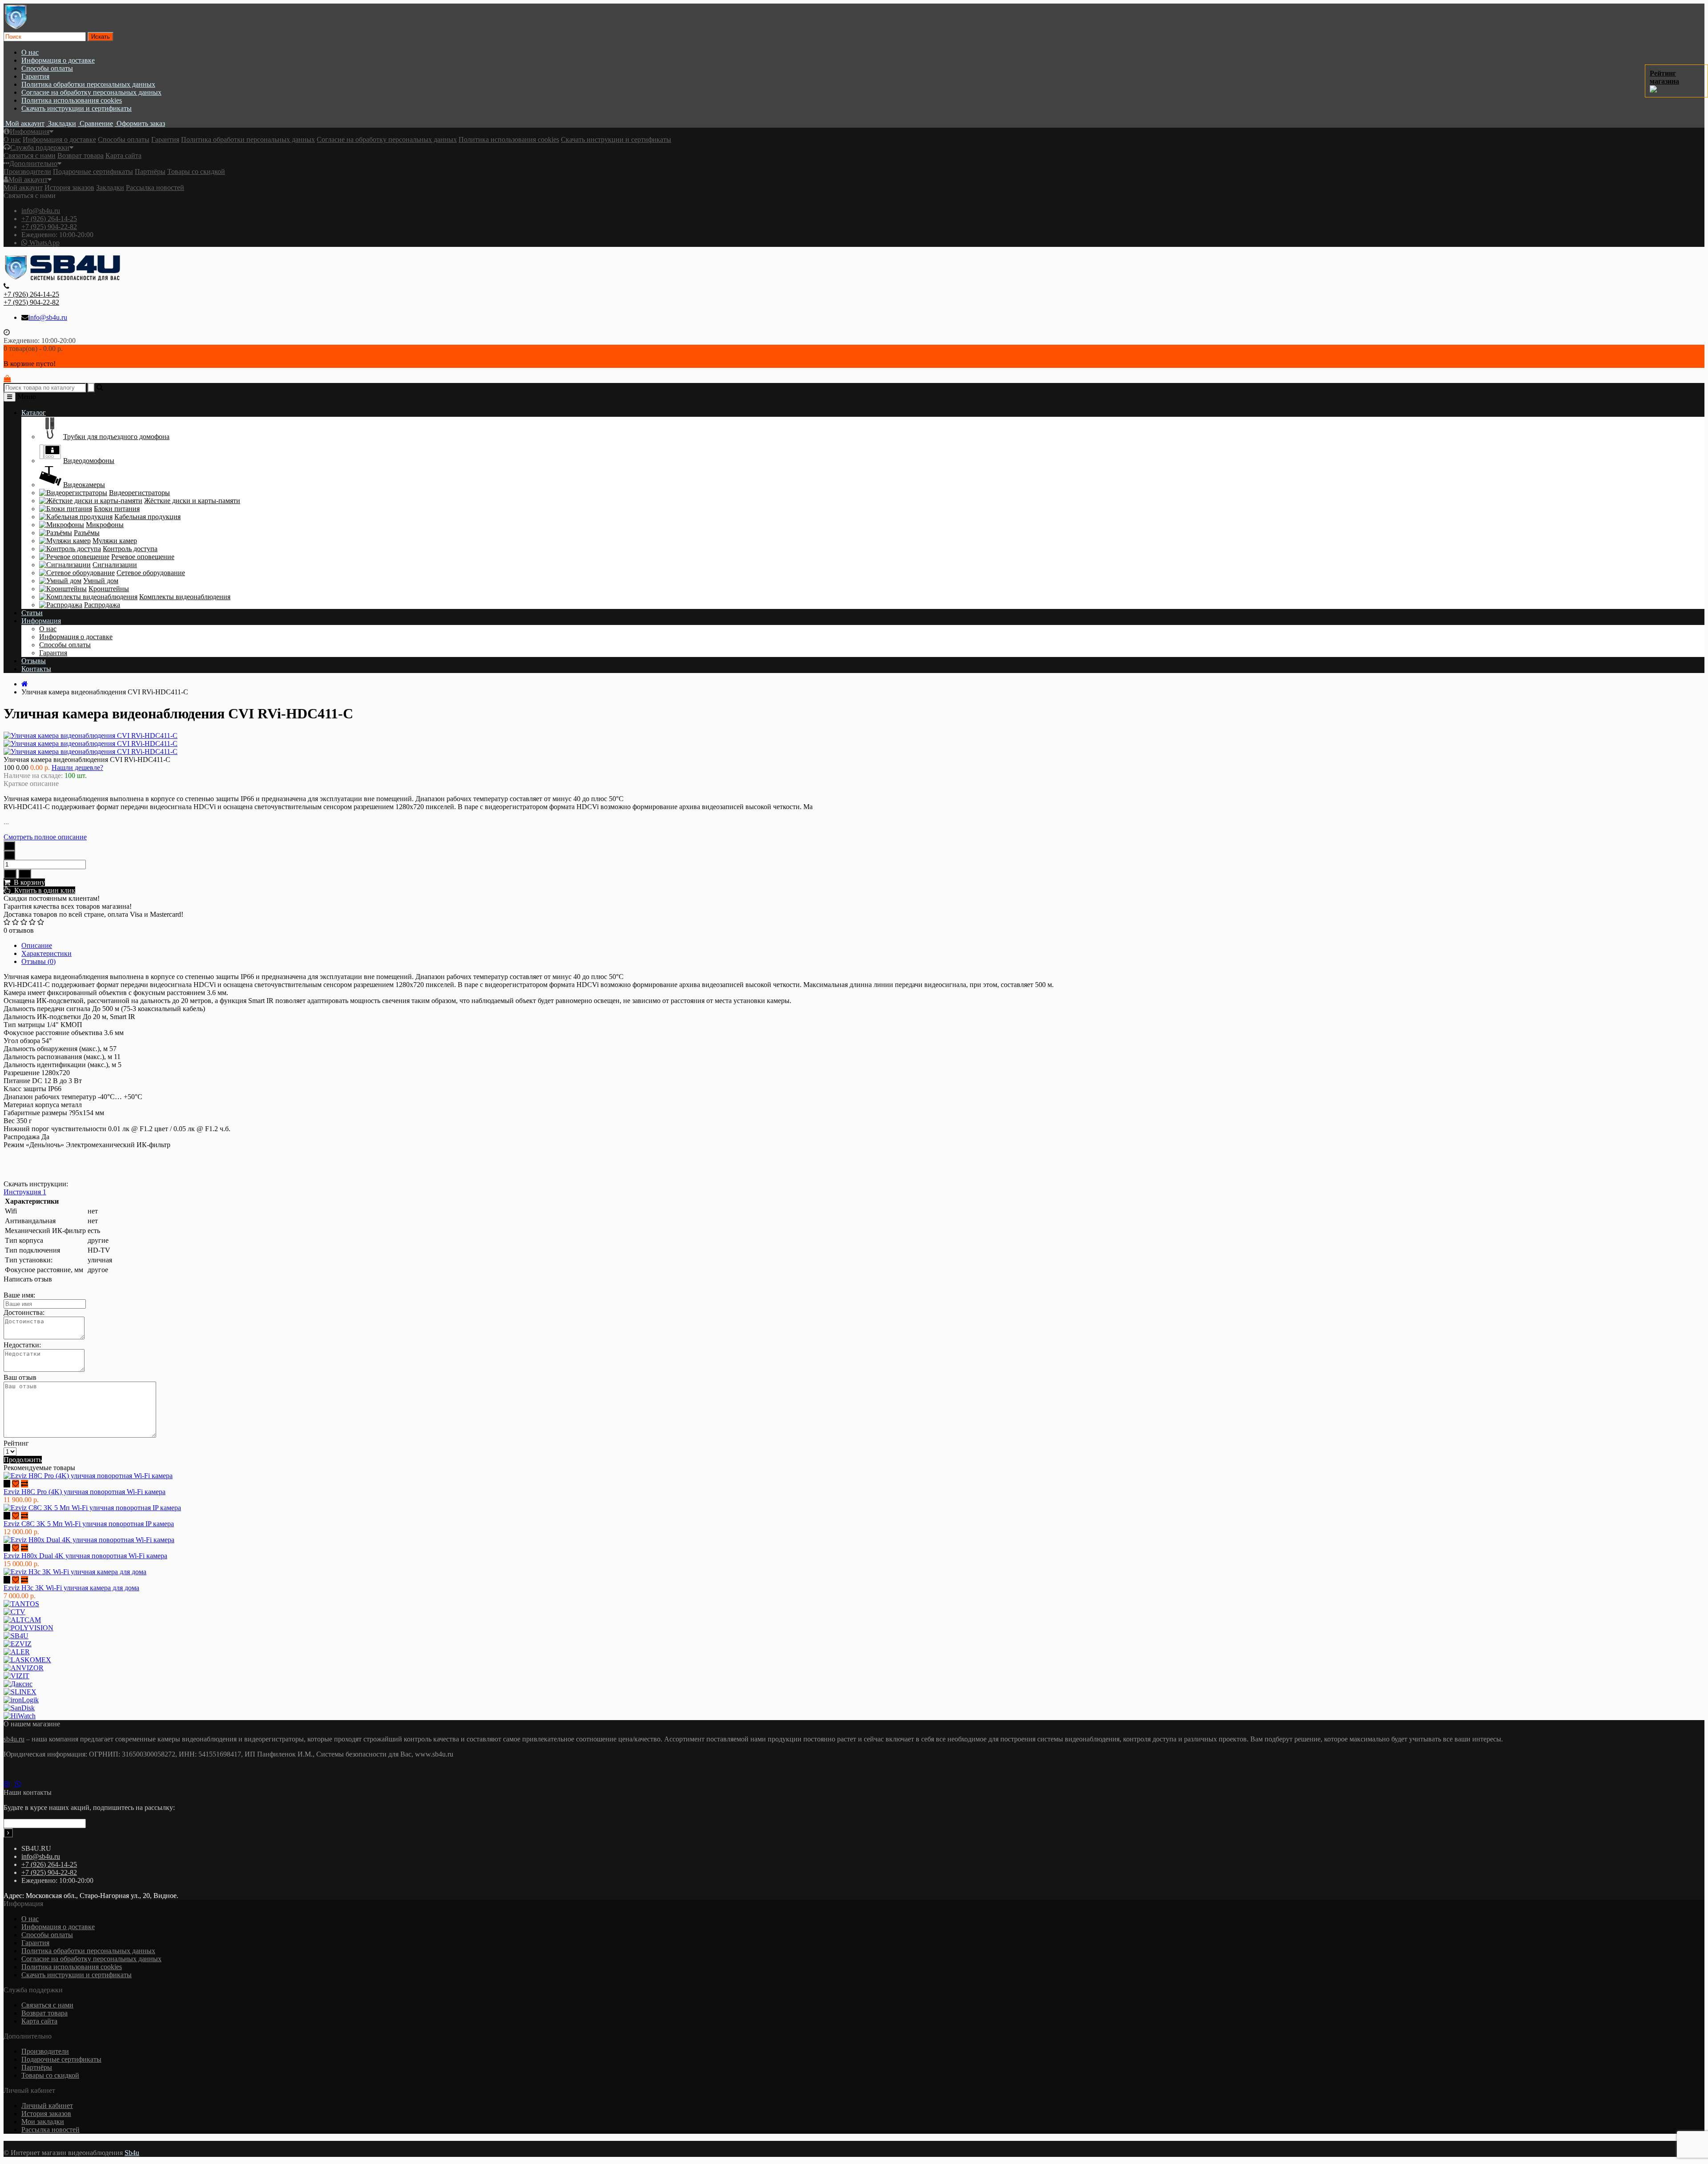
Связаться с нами (30, 155)
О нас (30, 52)
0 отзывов (19, 930)
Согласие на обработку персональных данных (91, 92)
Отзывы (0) (38, 961)
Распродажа (102, 605)
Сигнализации (115, 565)
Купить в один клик (43, 890)
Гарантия (35, 76)
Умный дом (101, 581)
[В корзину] (7, 1484)
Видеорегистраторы (139, 493)
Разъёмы (87, 533)
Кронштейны (109, 589)
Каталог (34, 413)
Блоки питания (117, 509)
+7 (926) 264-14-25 (49, 219)
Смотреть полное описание (45, 837)
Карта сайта (123, 155)
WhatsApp (44, 243)
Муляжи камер (115, 541)
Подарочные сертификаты (93, 171)
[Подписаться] (8, 1833)
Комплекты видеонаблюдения (185, 597)
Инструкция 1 (25, 1192)
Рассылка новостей (155, 187)
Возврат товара (81, 155)
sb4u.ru (14, 1739)
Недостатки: (22, 1345)
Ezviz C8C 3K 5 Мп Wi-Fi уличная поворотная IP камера (89, 1524)
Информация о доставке (58, 60)
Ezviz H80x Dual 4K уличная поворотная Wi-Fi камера (85, 1556)
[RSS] (9, 1784)
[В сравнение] (25, 874)
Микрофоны (105, 525)
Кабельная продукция (147, 517)
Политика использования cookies (72, 100)
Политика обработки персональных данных (88, 84)
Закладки (110, 187)
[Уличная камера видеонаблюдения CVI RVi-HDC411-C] (91, 743)
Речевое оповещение (143, 557)
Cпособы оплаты (47, 68)
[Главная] (25, 684)
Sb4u (132, 2153)
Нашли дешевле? (77, 768)
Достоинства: (24, 1312)
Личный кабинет (47, 2106)
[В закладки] (10, 874)
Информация (30, 131)
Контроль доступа (130, 549)
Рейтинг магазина (1664, 77)
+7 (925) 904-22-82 (49, 227)
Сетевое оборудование (151, 573)
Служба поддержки (40, 147)
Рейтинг (16, 1443)
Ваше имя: (19, 1295)
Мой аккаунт (28, 179)
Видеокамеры (84, 485)
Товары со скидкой (196, 171)
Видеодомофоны (89, 461)
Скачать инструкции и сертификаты (77, 108)
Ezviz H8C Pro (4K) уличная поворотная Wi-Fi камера (85, 1492)
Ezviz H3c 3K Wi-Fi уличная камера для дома (71, 1588)
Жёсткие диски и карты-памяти (192, 501)
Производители (27, 171)
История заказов (69, 187)
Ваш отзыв (20, 1377)
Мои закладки (43, 2122)
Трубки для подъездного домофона (116, 437)
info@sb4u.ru (41, 211)
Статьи (32, 613)
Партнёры (150, 171)
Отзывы (34, 661)
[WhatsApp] (20, 1784)
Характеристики (46, 953)
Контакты (36, 669)
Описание (37, 945)
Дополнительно (33, 163)
